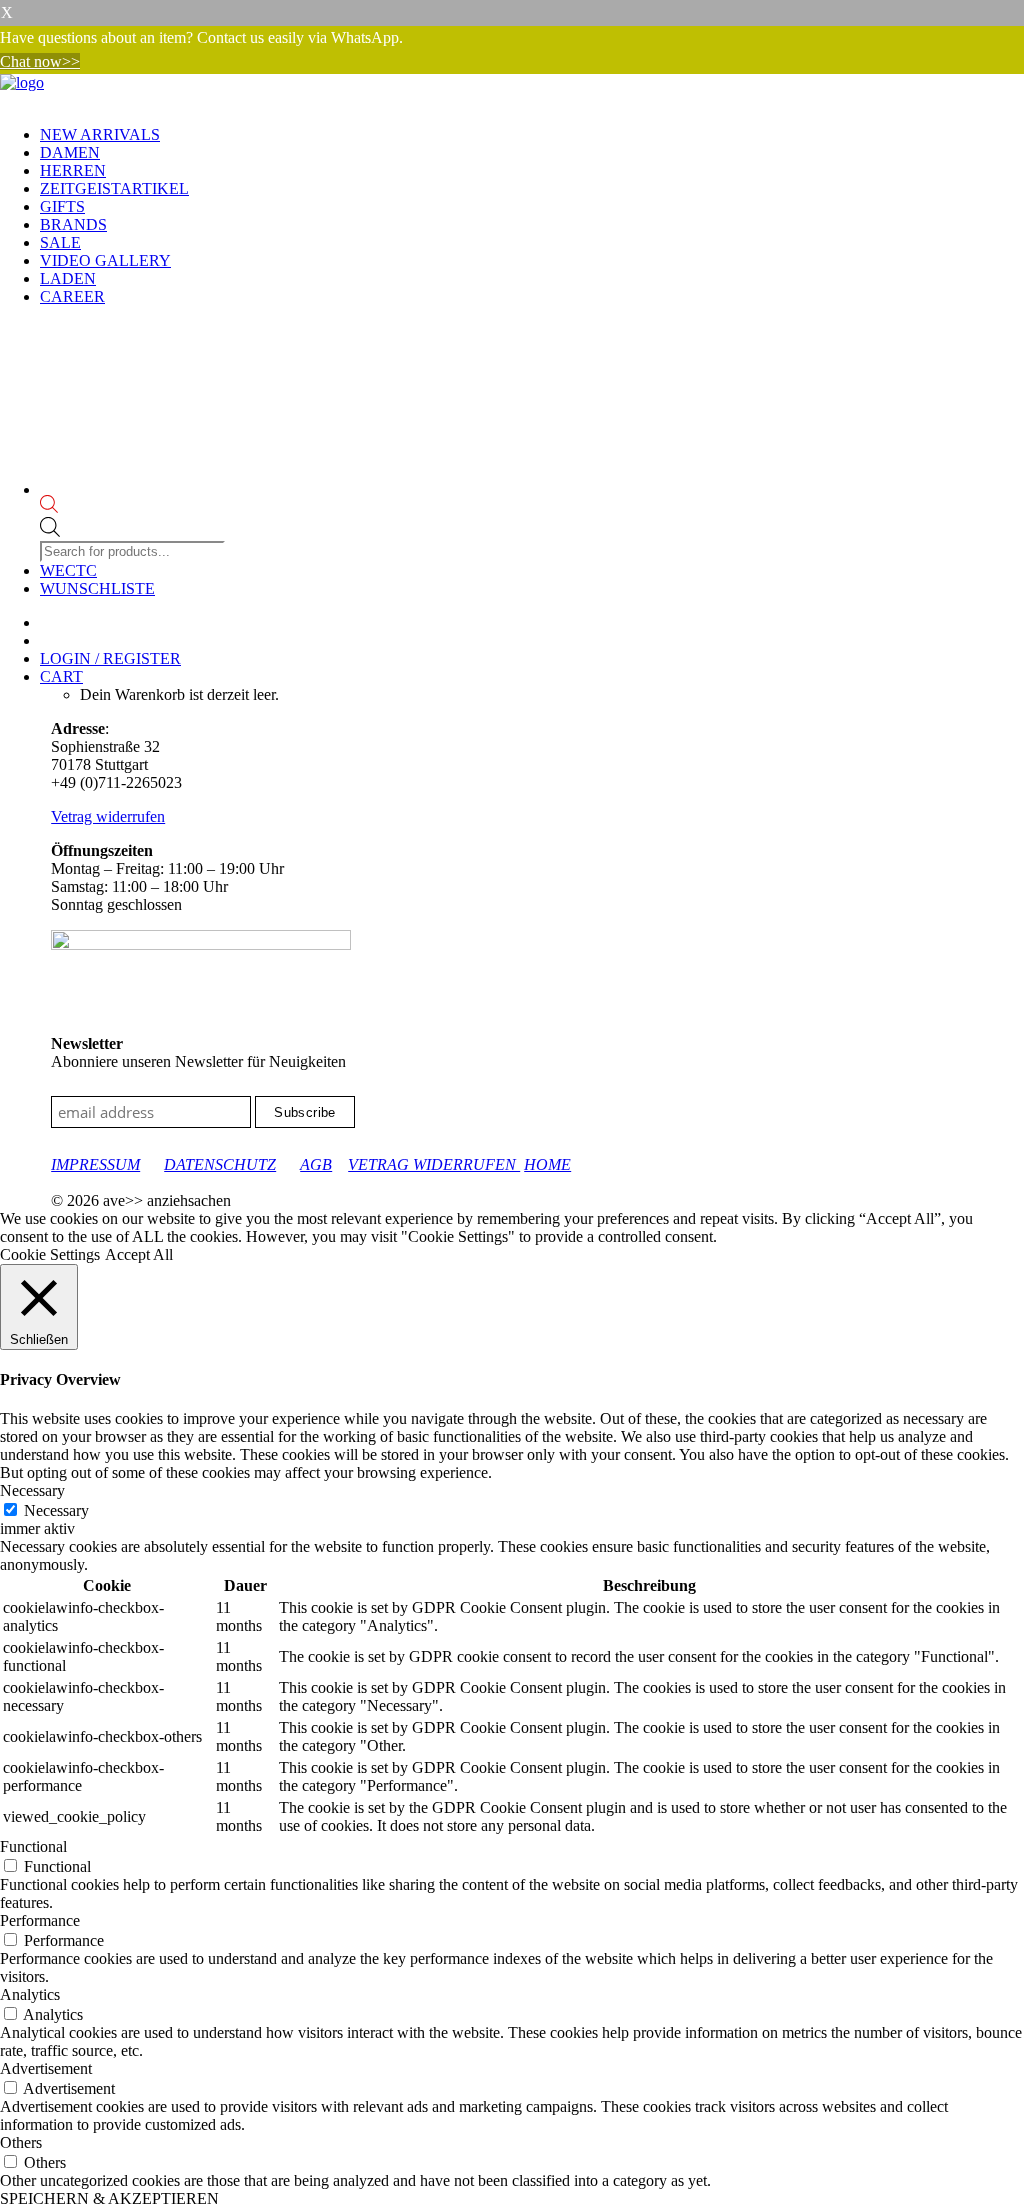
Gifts (62, 206)
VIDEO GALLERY (105, 260)
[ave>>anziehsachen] (512, 92)
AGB (316, 1164)
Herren (73, 170)
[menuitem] (532, 135)
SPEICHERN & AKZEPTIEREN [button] (109, 2198)
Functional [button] (33, 1846)
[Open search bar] (134, 506)
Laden (68, 278)
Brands (73, 224)
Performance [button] (40, 1920)
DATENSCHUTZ (220, 1164)
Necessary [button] (32, 1490)
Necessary (56, 1510)
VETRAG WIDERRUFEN (434, 1164)
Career (72, 296)
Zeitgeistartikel (114, 188)
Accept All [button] (139, 1254)
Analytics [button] (30, 1994)
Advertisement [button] (46, 2068)
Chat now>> (40, 61)
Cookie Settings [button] (50, 1254)
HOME (547, 1164)
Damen (70, 152)
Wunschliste (97, 588)
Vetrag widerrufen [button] (108, 816)
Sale (60, 242)
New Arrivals (100, 134)
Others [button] (21, 2142)
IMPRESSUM (95, 1164)
